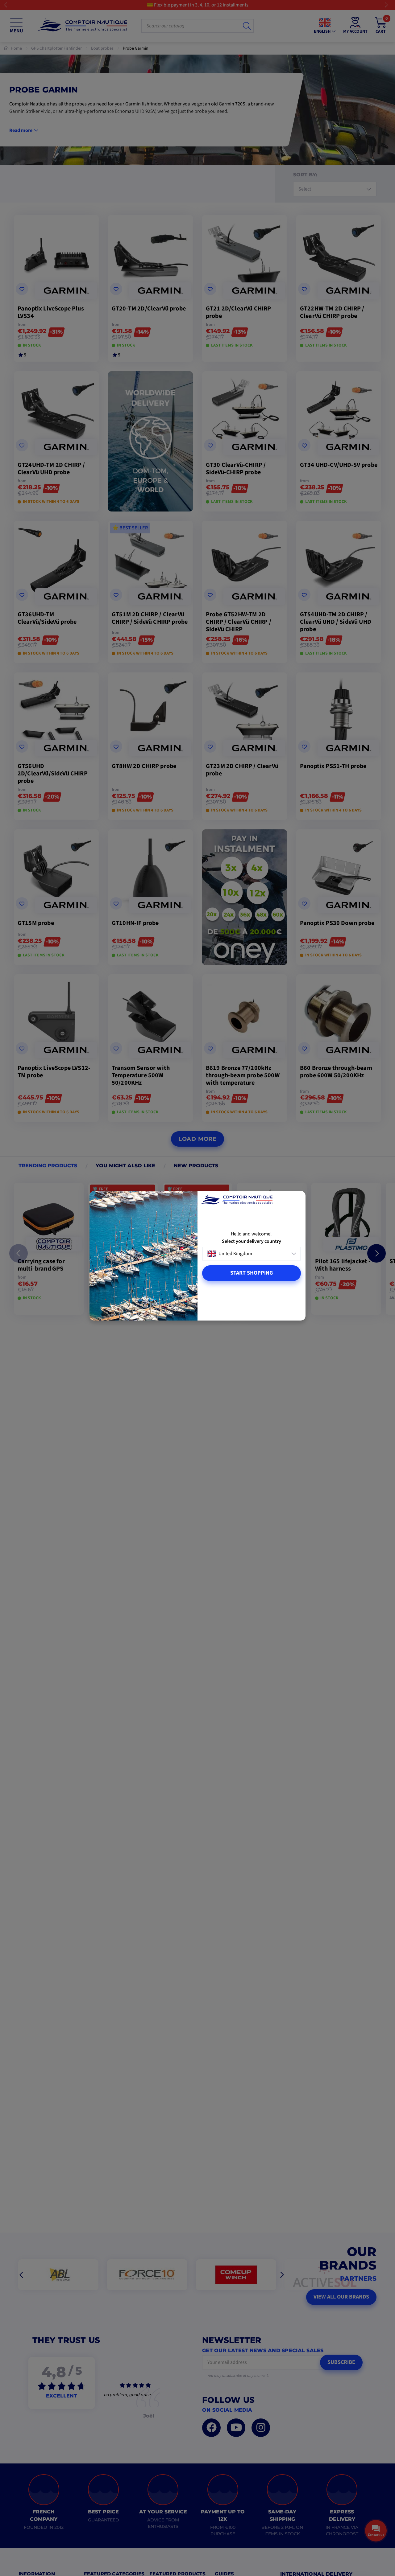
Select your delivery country (252, 1241)
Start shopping (252, 1273)
